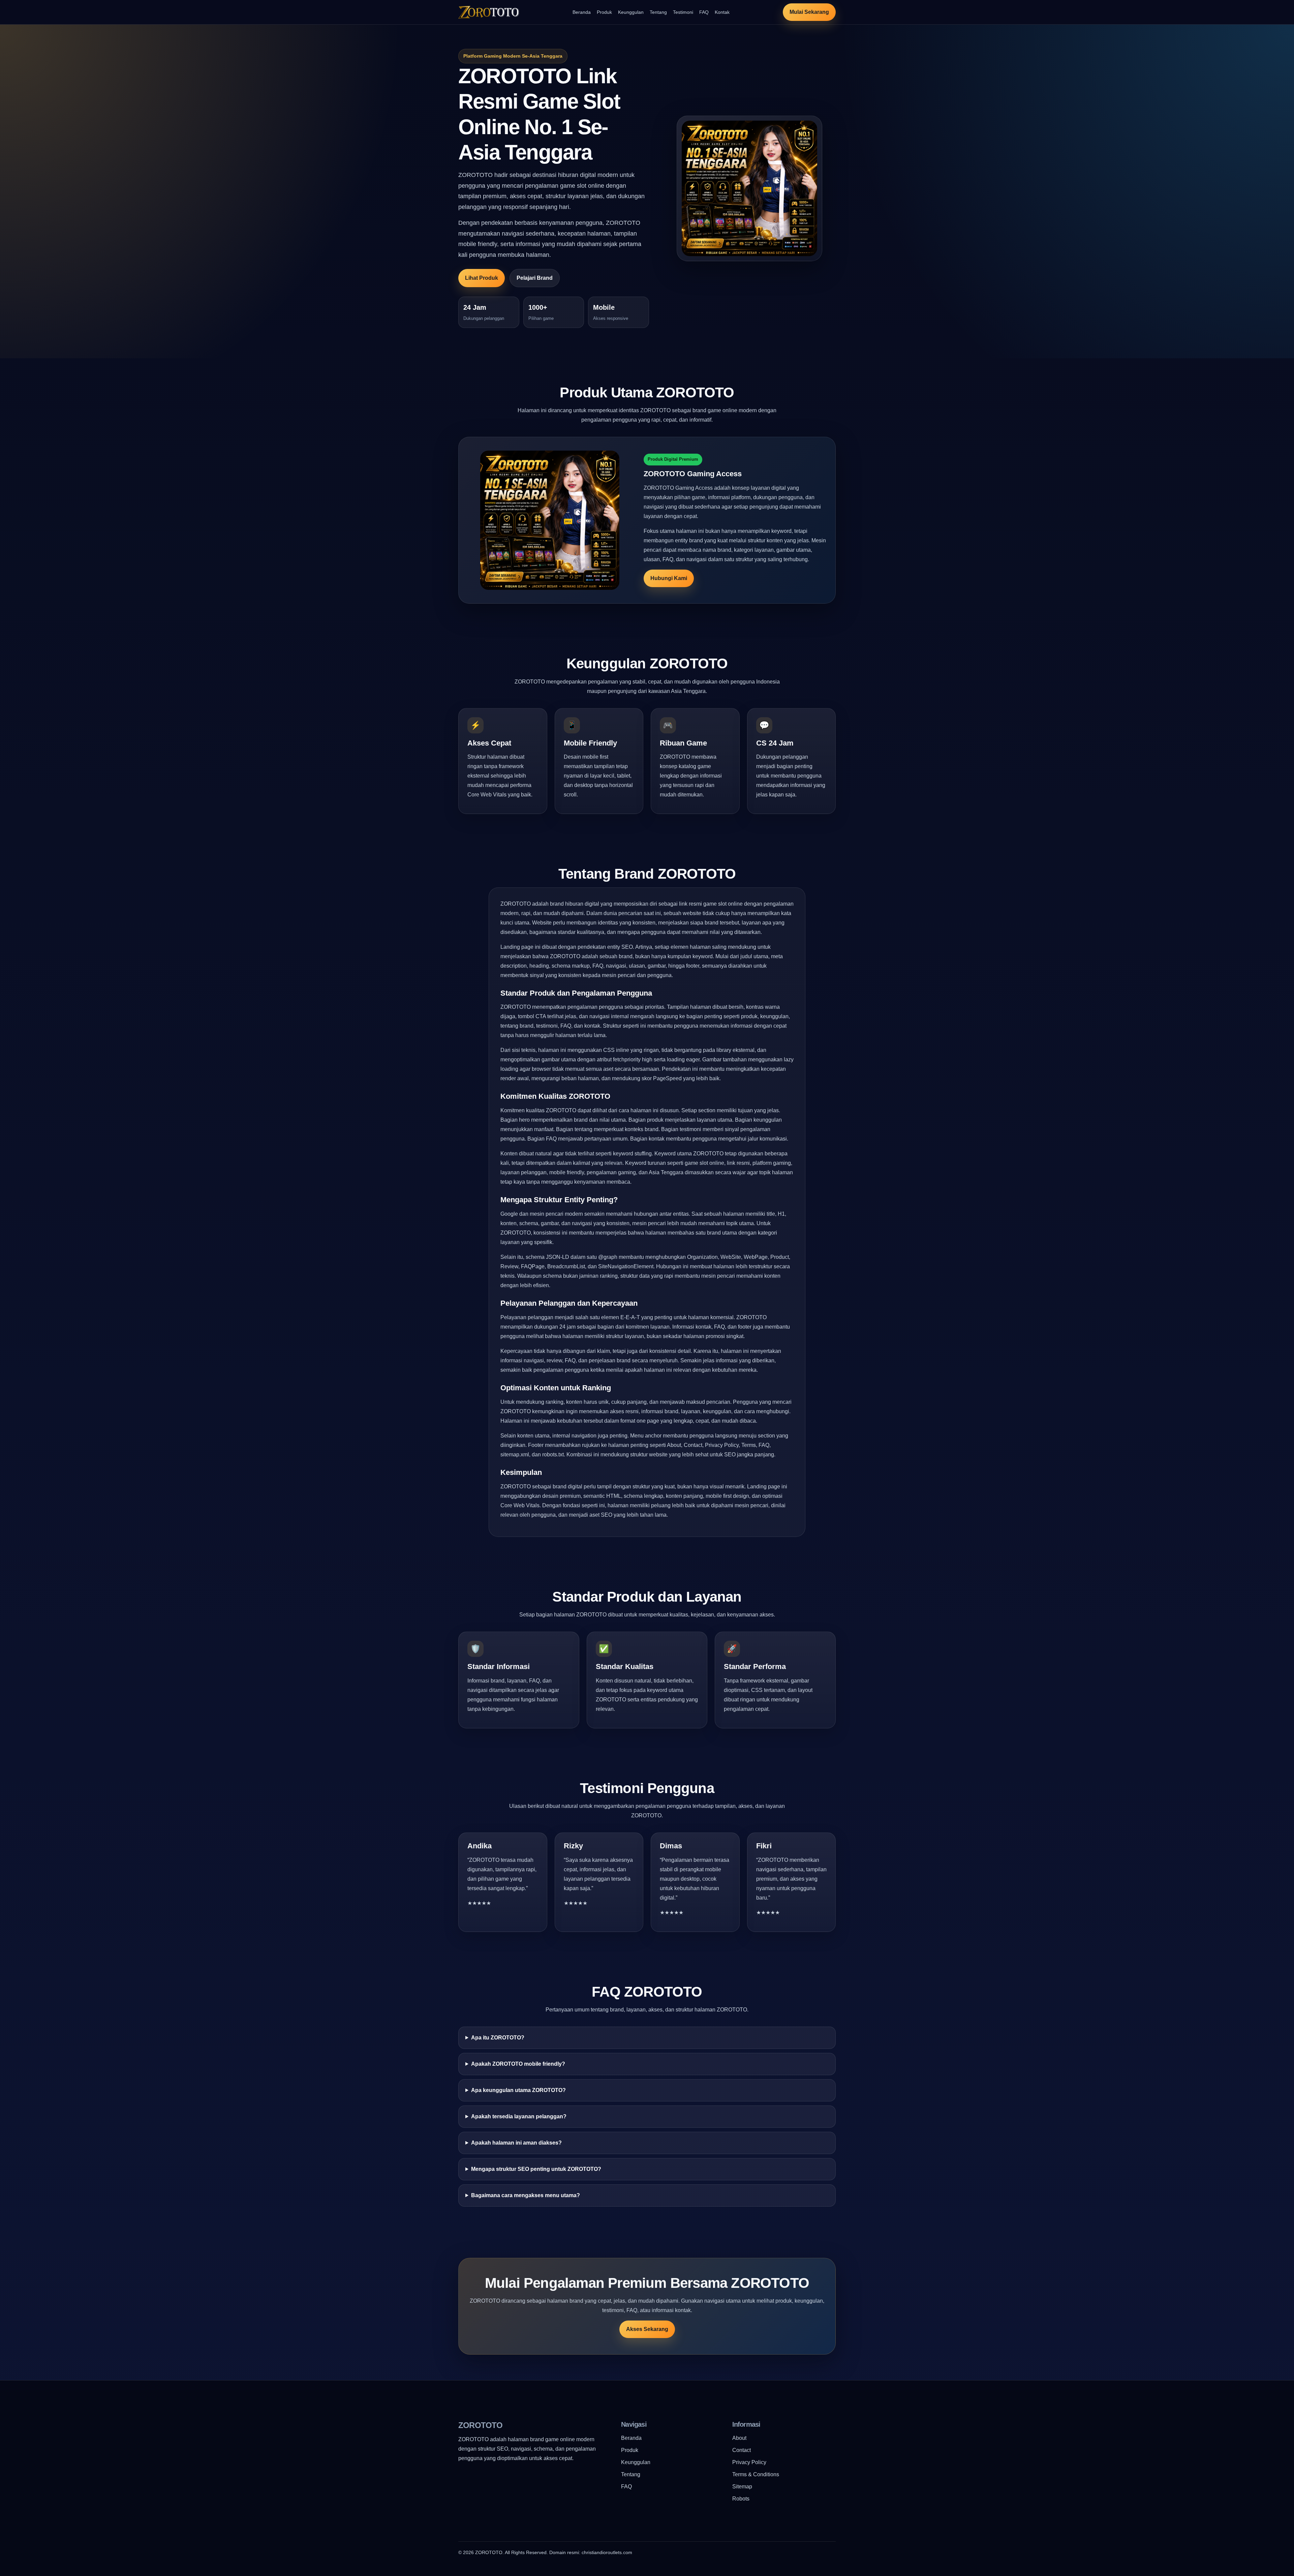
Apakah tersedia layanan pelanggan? (519, 2116)
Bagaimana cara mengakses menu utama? (526, 2195)
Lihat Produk (482, 278)
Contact (742, 2450)
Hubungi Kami (669, 578)
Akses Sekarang (647, 2329)
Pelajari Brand (535, 278)
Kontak (722, 12)
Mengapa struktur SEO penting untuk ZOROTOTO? (536, 2169)
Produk (604, 12)
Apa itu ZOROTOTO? (498, 2038)
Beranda (582, 12)
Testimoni (683, 12)
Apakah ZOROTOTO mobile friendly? (518, 2064)
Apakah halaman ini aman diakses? (516, 2143)
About (739, 2438)
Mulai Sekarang (809, 12)
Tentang (658, 12)
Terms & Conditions (756, 2474)
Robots (741, 2499)
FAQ (704, 12)
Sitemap (742, 2487)
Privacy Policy (749, 2462)
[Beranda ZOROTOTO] (489, 12)
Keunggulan (631, 12)
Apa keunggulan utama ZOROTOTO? (518, 2090)
